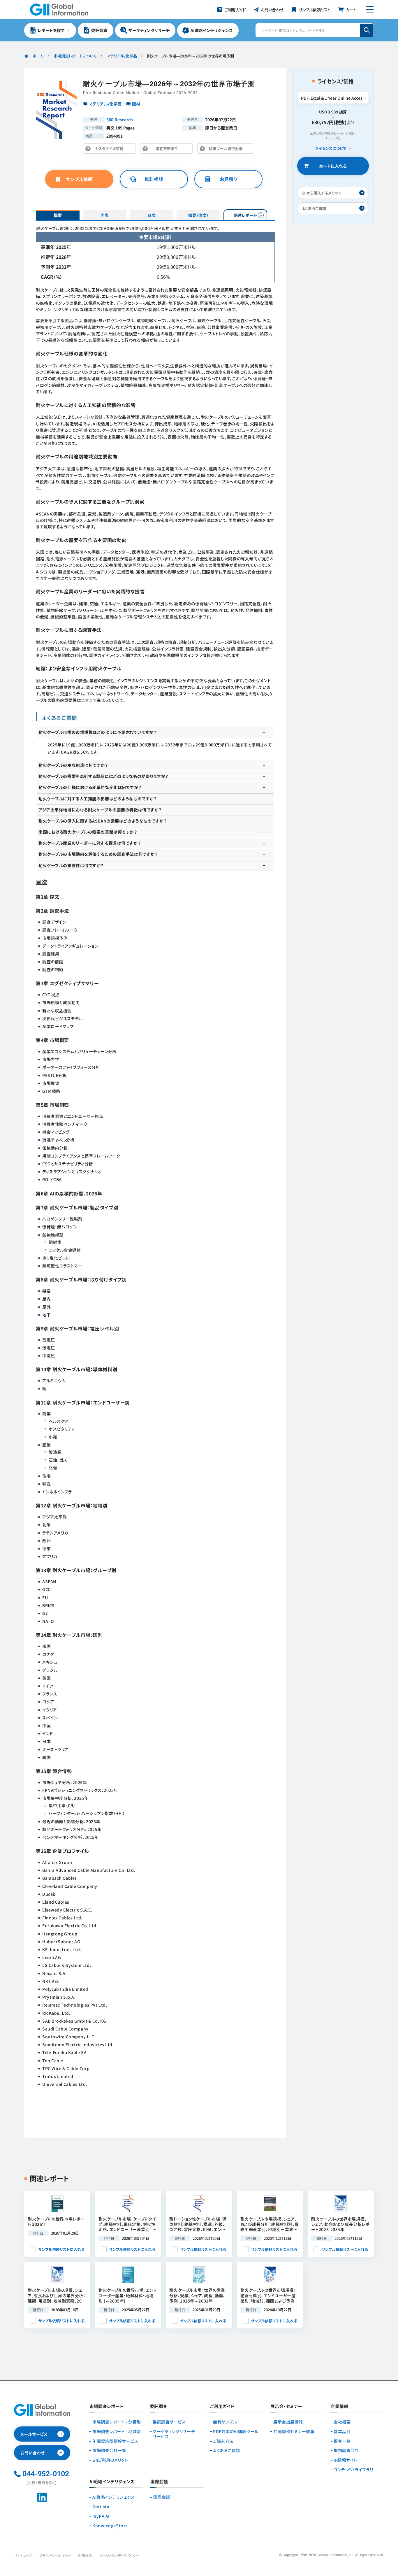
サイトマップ (23, 2555)
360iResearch (120, 120)
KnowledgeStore (110, 2526)
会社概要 (342, 2422)
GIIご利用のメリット (110, 2460)
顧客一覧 (342, 2441)
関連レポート (245, 215)
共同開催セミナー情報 (294, 2432)
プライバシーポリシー (55, 2555)
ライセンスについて (331, 149)
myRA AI (101, 2516)
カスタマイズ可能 (111, 150)
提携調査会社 (346, 2450)
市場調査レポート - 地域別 (117, 2432)
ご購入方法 (223, 2441)
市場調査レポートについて (75, 56)
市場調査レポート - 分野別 (117, 2422)
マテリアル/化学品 (122, 56)
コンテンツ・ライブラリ (353, 2470)
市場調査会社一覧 (109, 2450)
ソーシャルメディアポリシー (119, 2555)
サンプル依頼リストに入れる (61, 2249)
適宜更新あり (168, 150)
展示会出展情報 (288, 2422)
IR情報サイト (345, 2460)
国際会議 (162, 2497)
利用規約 (85, 2555)
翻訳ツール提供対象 (227, 150)
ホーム (38, 56)
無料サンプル (225, 2422)
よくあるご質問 (227, 2450)
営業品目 (342, 2432)
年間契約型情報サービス (115, 2441)
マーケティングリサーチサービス (174, 2434)
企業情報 (339, 2407)
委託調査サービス (169, 2422)
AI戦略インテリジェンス (114, 2497)
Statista (101, 2507)
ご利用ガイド (222, 2407)
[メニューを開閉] (370, 10)
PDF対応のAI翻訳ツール (236, 2432)
